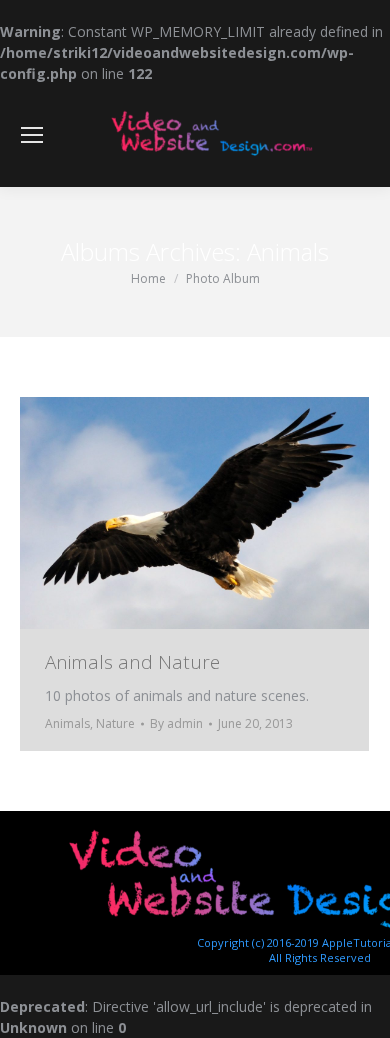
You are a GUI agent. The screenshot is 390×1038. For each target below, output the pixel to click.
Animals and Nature (132, 662)
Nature (115, 723)
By (176, 723)
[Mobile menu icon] (32, 135)
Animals (67, 723)
